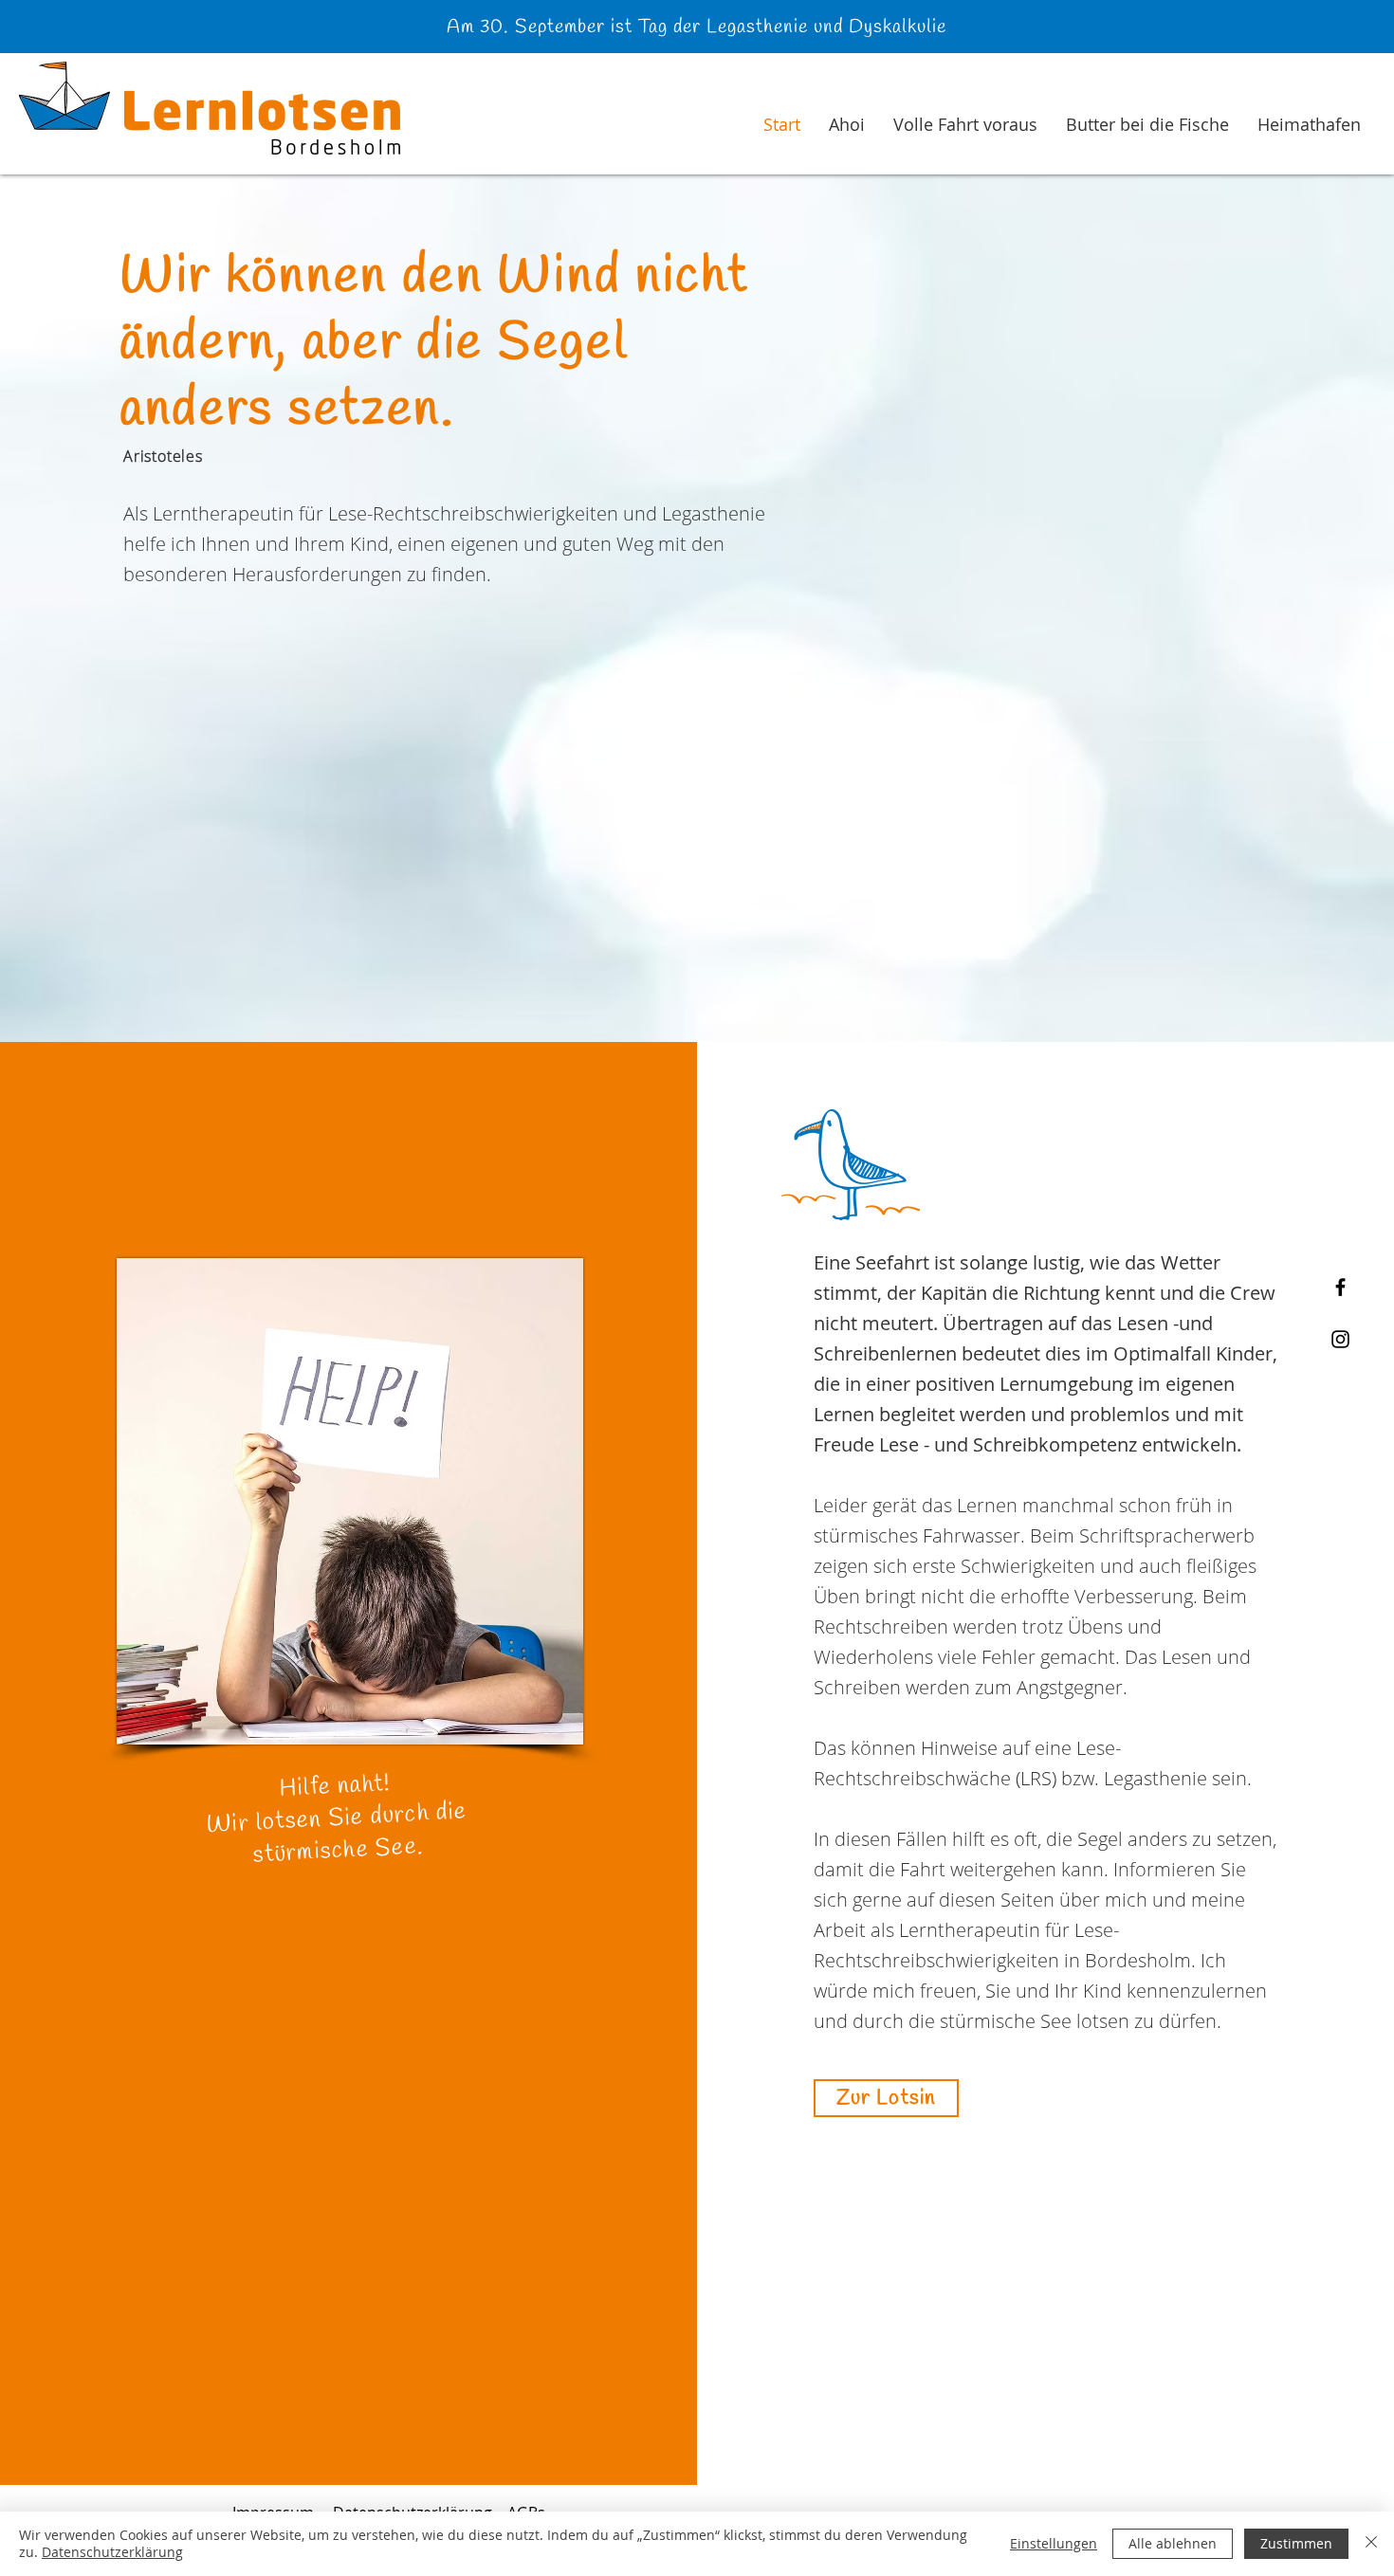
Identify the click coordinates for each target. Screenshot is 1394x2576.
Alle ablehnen (1173, 2543)
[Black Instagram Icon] (1340, 1339)
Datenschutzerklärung (112, 2552)
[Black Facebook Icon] (1340, 1287)
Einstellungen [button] (1054, 2543)
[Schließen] (1371, 2544)
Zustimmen (1296, 2543)
